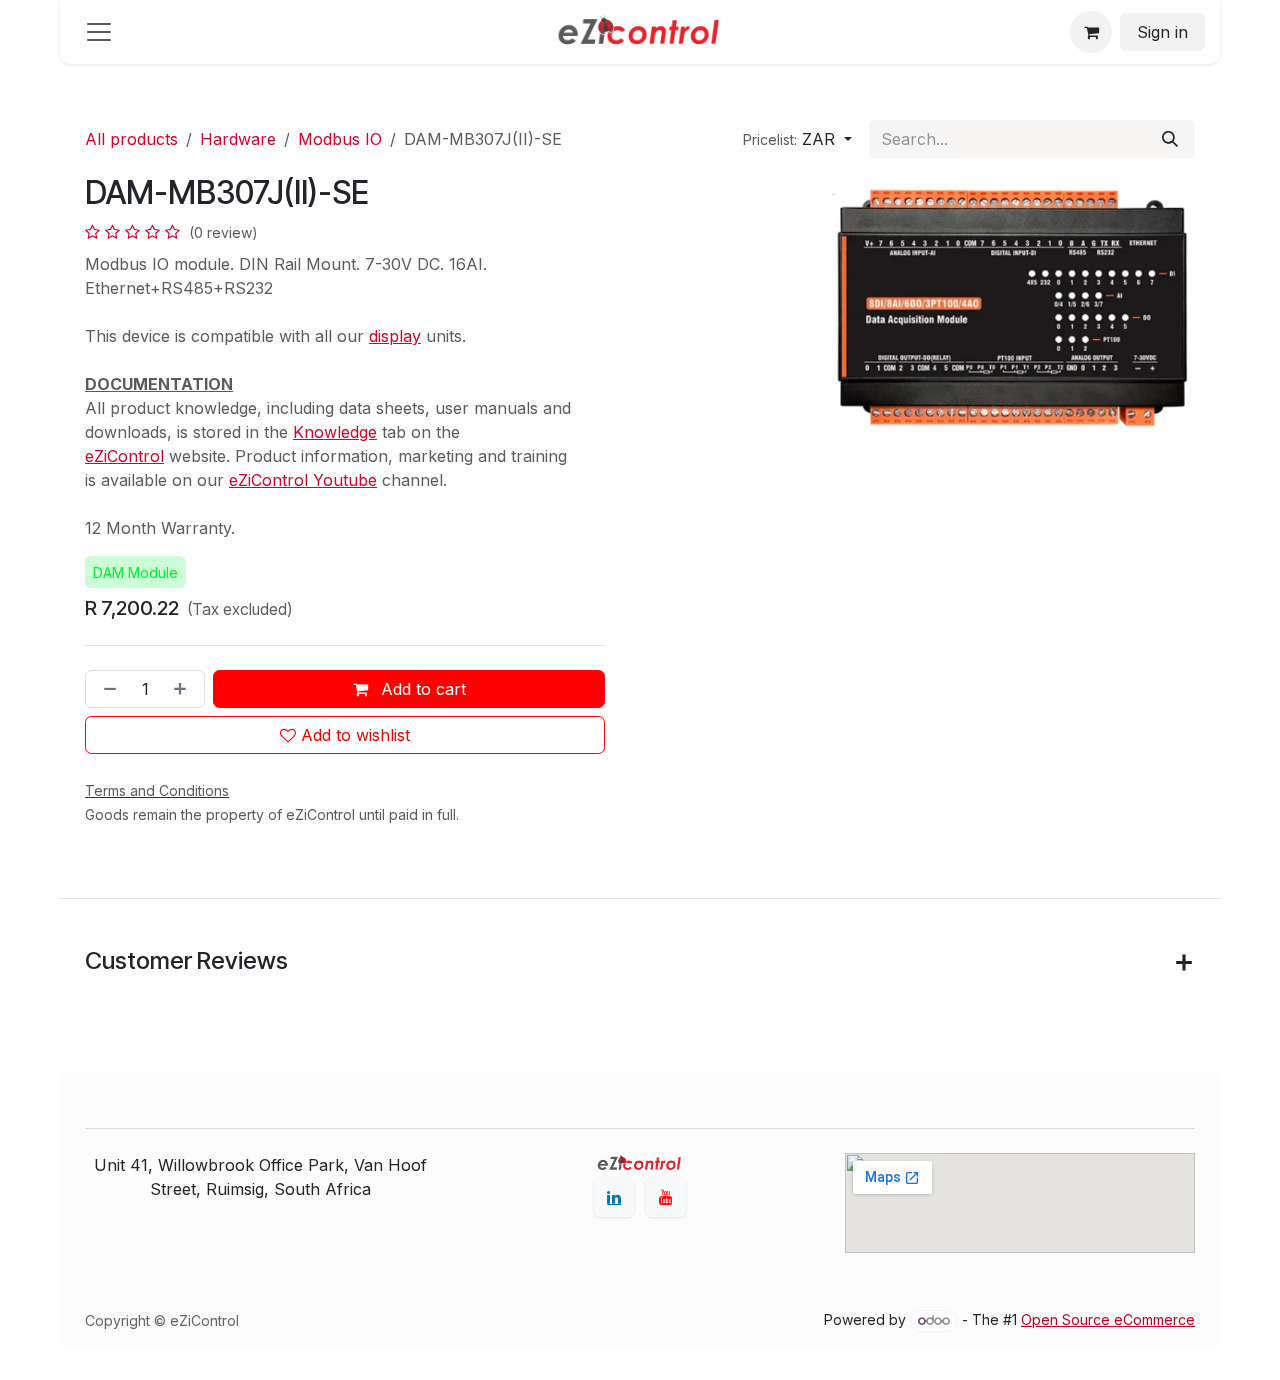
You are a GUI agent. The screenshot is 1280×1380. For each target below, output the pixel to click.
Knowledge (335, 432)
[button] (797, 139)
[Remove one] (106, 689)
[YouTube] (666, 1197)
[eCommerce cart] (1091, 32)
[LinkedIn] (614, 1197)
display (395, 336)
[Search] (1170, 139)
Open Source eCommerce (1108, 1319)
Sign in (1162, 32)
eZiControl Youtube (303, 480)
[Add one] (184, 689)
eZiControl (124, 456)
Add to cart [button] (421, 689)
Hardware (238, 139)
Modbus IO (340, 139)
